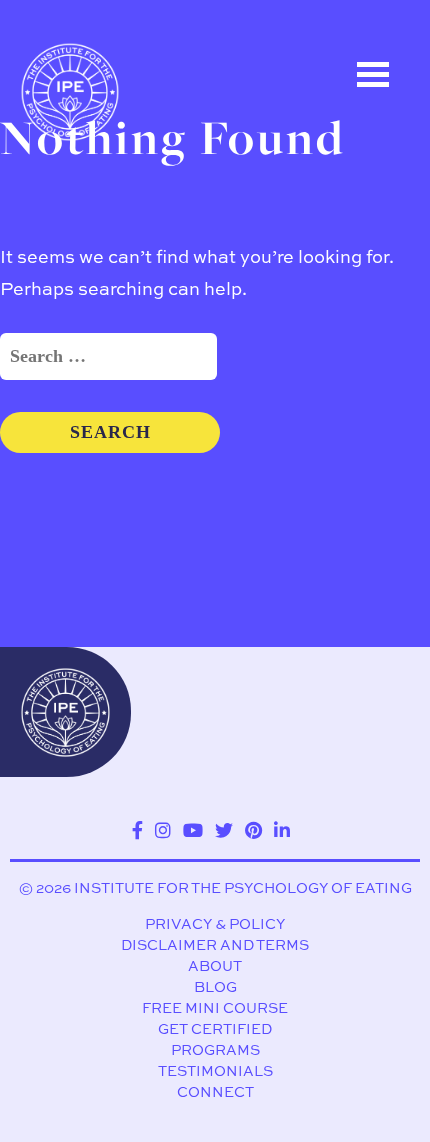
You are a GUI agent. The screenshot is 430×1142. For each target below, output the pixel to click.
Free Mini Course (215, 1007)
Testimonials (215, 1070)
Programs (215, 1049)
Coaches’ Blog (111, 287)
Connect (215, 1091)
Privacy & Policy (215, 923)
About (215, 965)
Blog (215, 986)
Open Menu (373, 74)
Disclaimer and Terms (215, 944)
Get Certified (215, 1028)
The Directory (107, 197)
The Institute (103, 377)
